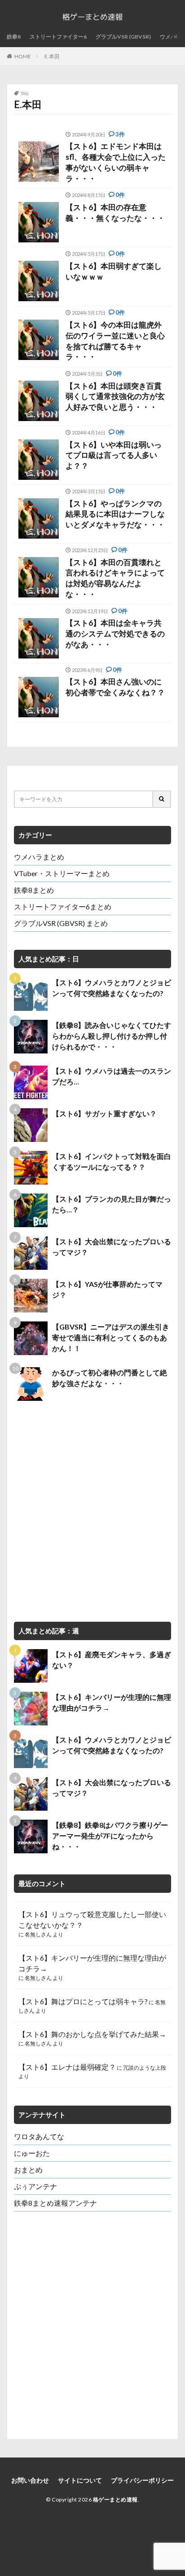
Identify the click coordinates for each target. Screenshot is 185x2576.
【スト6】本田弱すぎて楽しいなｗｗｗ (114, 271)
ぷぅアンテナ (35, 2186)
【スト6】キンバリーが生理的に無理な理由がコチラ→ (112, 1702)
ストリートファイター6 (58, 37)
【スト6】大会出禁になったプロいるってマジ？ (112, 1247)
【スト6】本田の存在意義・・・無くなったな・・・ (115, 213)
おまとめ (28, 2170)
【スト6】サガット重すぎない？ (104, 1113)
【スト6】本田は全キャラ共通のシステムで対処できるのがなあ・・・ (115, 634)
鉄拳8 (14, 37)
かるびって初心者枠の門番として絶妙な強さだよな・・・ (110, 1378)
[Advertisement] (92, 1511)
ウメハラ (171, 37)
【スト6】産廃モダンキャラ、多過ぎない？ (112, 1660)
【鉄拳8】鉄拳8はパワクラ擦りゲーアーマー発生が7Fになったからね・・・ (110, 1836)
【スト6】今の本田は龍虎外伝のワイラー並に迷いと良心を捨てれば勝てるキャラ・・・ (115, 341)
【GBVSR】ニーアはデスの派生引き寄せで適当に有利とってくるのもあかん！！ (111, 1337)
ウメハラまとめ (39, 857)
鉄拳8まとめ (34, 890)
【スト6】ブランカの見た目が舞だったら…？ (112, 1204)
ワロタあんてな (39, 2136)
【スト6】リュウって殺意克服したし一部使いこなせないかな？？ (92, 1920)
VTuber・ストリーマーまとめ (62, 873)
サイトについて (80, 2480)
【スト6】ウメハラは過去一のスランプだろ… (112, 1076)
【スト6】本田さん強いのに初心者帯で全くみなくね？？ (115, 687)
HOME (23, 56)
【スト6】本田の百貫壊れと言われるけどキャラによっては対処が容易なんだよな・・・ (115, 578)
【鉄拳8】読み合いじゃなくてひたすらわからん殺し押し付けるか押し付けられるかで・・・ (112, 1036)
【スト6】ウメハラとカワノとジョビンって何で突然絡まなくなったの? (112, 988)
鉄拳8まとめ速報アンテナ (55, 2203)
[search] (162, 799)
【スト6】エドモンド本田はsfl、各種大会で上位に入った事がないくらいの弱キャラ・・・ (116, 162)
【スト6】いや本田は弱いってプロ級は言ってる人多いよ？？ (114, 455)
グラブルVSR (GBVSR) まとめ (61, 923)
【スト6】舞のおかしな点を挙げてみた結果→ (92, 2034)
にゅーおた (32, 2153)
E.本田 (52, 56)
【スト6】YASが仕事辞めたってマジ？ (107, 1289)
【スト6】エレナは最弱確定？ (67, 2067)
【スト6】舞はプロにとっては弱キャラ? (83, 2001)
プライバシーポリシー (142, 2480)
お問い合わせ (30, 2480)
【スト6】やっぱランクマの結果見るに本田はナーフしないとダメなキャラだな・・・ (115, 514)
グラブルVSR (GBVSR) (123, 37)
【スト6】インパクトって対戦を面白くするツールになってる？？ (112, 1161)
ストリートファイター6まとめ (63, 906)
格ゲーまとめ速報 (115, 2499)
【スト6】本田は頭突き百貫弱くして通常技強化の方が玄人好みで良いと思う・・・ (115, 397)
